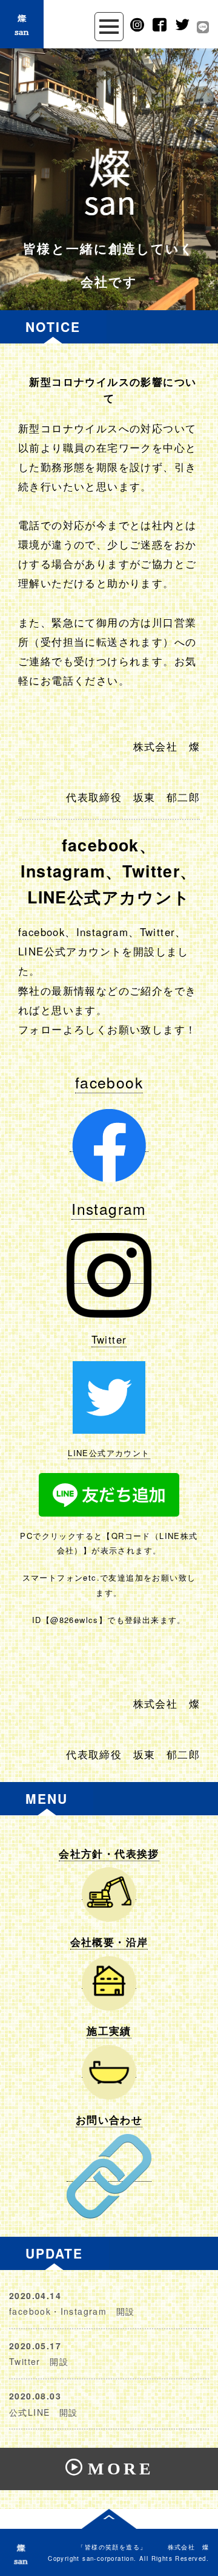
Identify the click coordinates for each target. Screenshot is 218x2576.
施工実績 (109, 2031)
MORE (121, 2469)
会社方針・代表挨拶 (109, 1853)
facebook (109, 1082)
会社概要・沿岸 (109, 1942)
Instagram (109, 1208)
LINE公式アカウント (109, 1453)
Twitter (109, 1339)
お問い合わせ (109, 2119)
